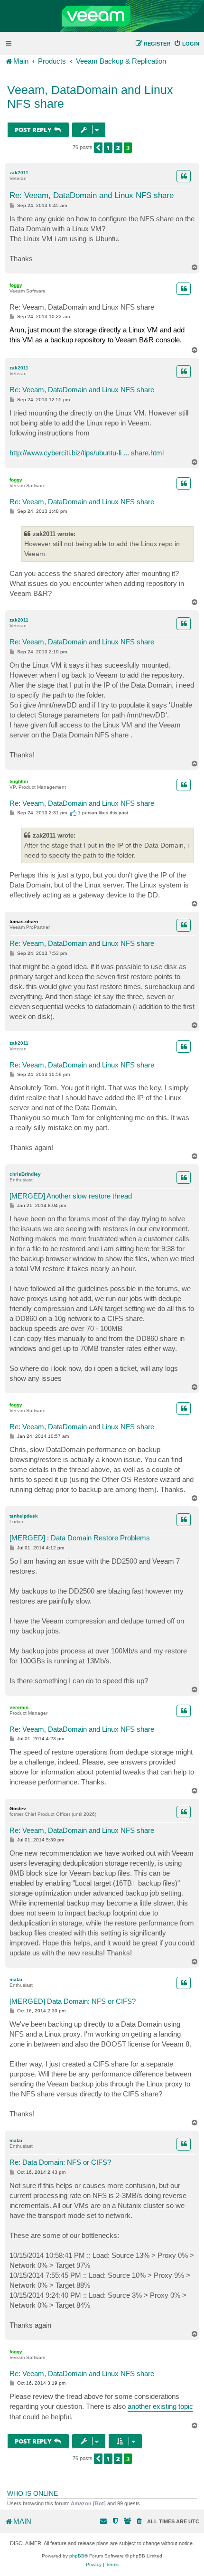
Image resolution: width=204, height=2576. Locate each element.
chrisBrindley (25, 1174)
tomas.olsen (24, 921)
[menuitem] (186, 44)
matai (16, 1979)
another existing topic (160, 2406)
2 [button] (118, 148)
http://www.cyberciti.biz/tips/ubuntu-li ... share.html (87, 453)
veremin (19, 1707)
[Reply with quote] (184, 176)
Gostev (18, 1808)
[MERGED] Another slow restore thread (71, 1196)
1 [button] (108, 148)
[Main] (102, 16)
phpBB (77, 2556)
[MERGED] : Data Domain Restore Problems (80, 1538)
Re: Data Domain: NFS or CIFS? (60, 2162)
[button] (98, 148)
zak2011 (19, 173)
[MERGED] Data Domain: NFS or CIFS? (73, 2001)
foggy (16, 285)
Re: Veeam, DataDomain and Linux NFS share (92, 195)
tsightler (19, 781)
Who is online (32, 2493)
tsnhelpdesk (24, 1516)
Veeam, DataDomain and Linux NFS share (90, 97)
